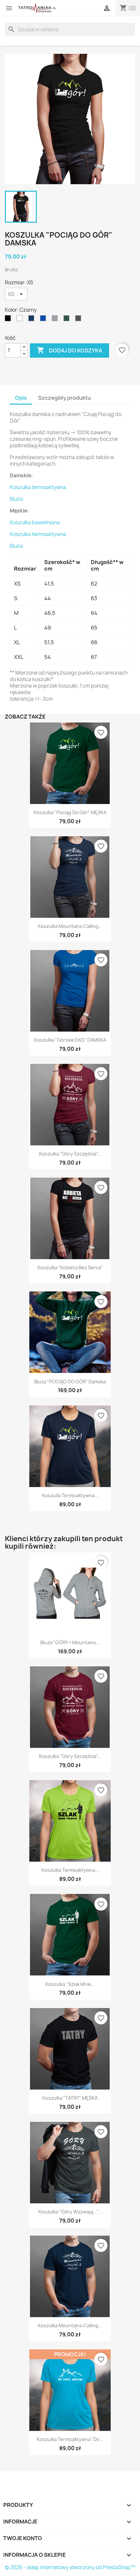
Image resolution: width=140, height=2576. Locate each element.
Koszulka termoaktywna (38, 487)
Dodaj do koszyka (70, 350)
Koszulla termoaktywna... (70, 1495)
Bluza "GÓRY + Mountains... (70, 1642)
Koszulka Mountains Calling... (70, 926)
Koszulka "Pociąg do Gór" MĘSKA (70, 812)
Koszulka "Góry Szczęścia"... (70, 1154)
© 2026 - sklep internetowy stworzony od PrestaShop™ (70, 2567)
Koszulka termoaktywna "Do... (70, 2439)
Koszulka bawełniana (35, 522)
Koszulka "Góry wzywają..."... (70, 2212)
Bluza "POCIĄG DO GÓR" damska (70, 1382)
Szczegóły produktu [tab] (64, 398)
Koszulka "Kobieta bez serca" (70, 1267)
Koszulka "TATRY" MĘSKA (70, 2098)
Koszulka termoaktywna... (70, 1870)
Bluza (16, 499)
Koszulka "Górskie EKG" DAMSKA (70, 1040)
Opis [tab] (21, 398)
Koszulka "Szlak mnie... (70, 1984)
